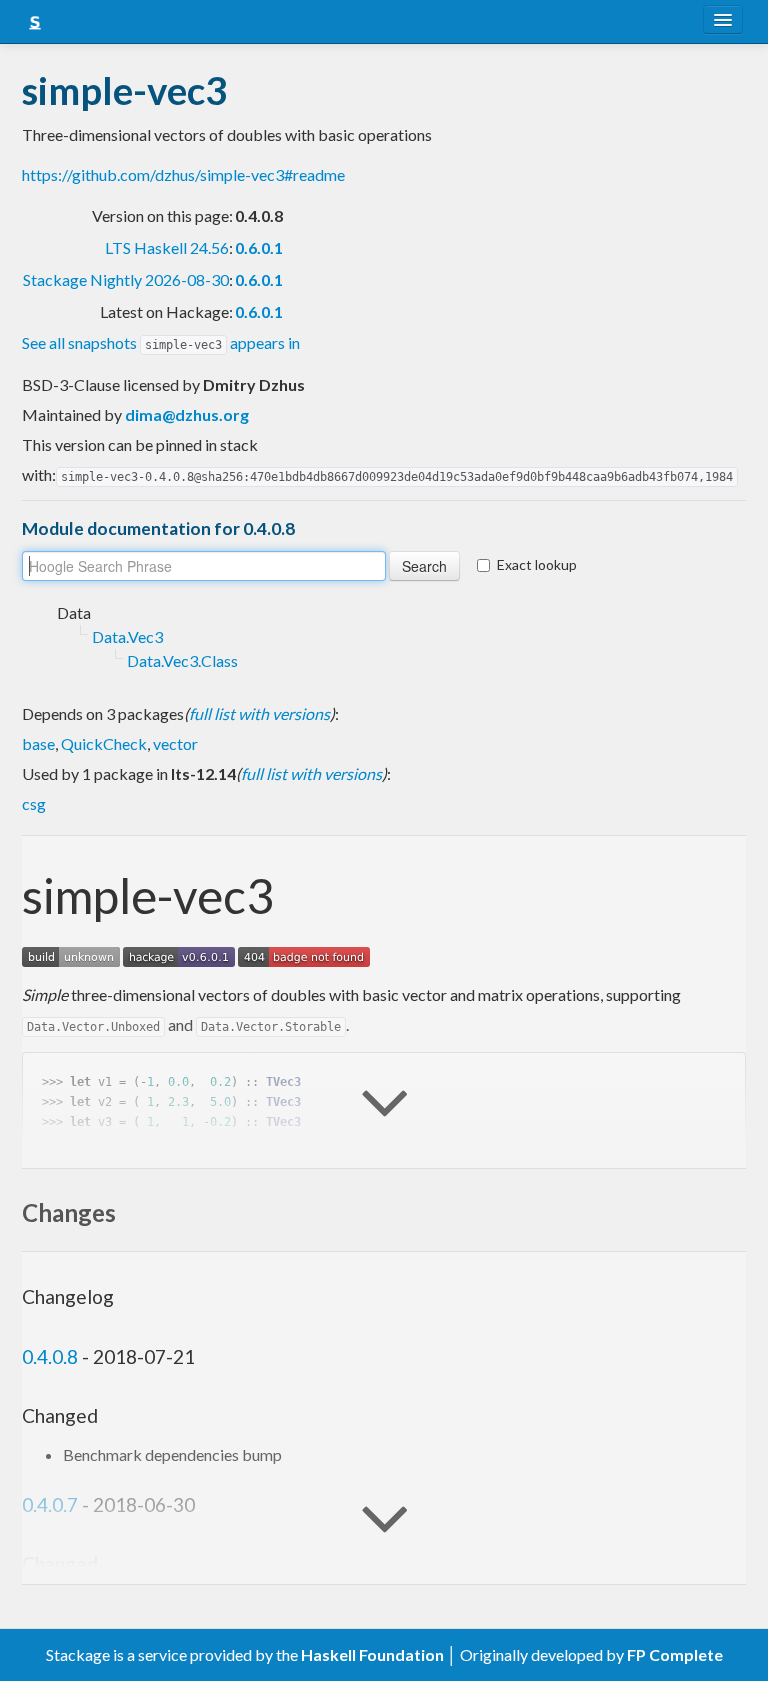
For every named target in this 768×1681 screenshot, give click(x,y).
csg (34, 803)
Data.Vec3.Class (182, 660)
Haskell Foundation (372, 1654)
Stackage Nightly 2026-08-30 (126, 279)
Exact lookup (537, 564)
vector (175, 743)
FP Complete (675, 1654)
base (38, 743)
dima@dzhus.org (187, 414)
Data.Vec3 (127, 636)
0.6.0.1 (259, 247)
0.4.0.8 (50, 1356)
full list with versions (259, 713)
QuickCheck (104, 743)
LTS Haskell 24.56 (167, 247)
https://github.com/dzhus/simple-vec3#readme (183, 174)
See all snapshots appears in (161, 342)
